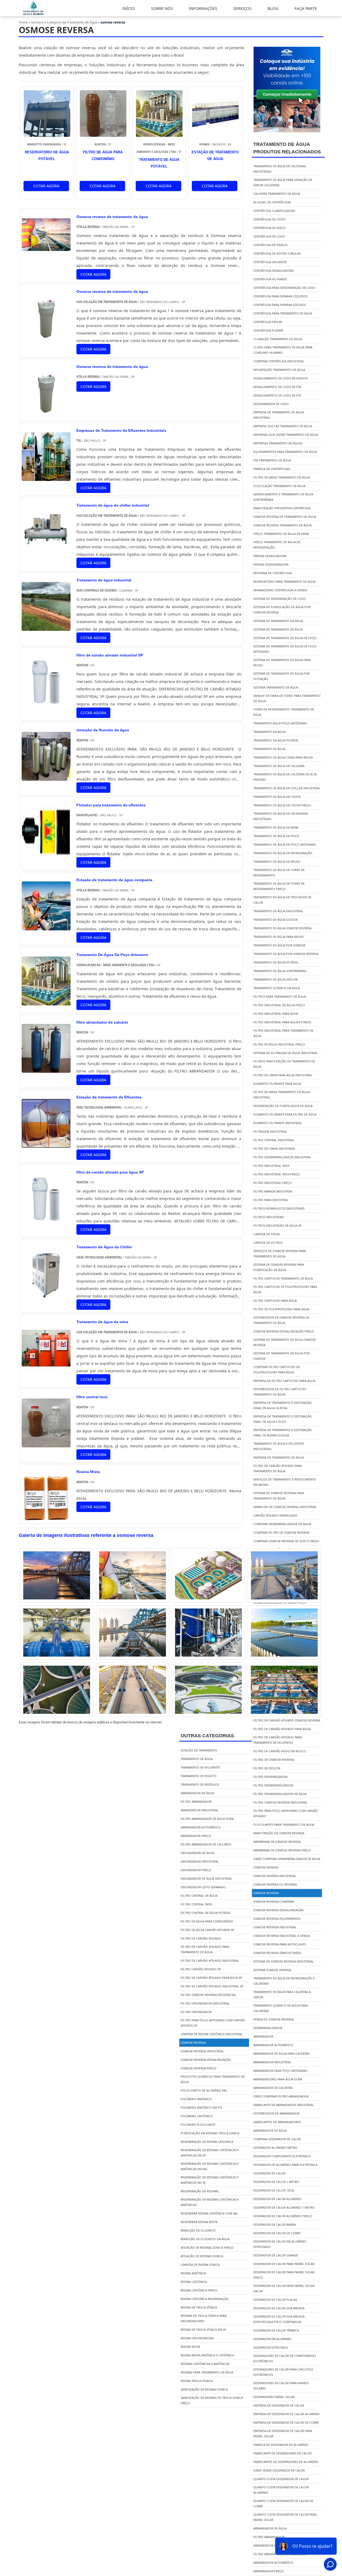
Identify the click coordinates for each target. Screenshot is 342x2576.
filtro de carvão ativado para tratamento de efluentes (278, 1740)
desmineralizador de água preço (280, 1602)
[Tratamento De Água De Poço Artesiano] (46, 1002)
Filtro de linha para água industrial (283, 1075)
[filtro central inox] (46, 1444)
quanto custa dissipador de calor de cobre (283, 2503)
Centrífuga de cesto (269, 219)
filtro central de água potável (206, 1913)
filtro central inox (196, 1904)
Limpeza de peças (267, 1234)
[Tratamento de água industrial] (46, 627)
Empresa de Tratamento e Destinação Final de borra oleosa (283, 1433)
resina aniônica (193, 2273)
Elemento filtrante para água (277, 1084)
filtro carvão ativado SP (201, 1969)
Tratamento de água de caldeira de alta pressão (285, 777)
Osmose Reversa (193, 2043)
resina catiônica (194, 2282)
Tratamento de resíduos (200, 1784)
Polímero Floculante (198, 2125)
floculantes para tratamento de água (284, 1825)
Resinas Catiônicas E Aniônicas (205, 2364)
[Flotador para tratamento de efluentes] (46, 852)
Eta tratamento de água (272, 460)
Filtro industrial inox (271, 1166)
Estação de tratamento (199, 1750)
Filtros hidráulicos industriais (279, 1208)
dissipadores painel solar (274, 2397)
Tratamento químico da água (277, 988)
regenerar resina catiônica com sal (209, 2213)
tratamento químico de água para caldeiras (281, 2008)
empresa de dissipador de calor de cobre (286, 2422)
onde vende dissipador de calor (279, 2470)
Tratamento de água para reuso (279, 937)
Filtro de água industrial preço (279, 1044)
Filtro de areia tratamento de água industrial (282, 1095)
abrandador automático (273, 2045)
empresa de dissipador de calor (279, 2405)
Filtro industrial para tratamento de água (283, 1033)
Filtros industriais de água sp (277, 1225)
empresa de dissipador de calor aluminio (287, 2414)
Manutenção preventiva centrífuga (282, 508)
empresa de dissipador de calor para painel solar (283, 2433)
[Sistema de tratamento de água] (133, 1633)
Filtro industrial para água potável (282, 1022)
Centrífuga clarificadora (274, 211)
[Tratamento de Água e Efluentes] (34, 14)
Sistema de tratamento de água (278, 629)
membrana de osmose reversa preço (282, 1850)
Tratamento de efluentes (200, 1767)
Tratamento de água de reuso (277, 862)
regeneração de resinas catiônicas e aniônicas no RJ (210, 2180)
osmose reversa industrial (275, 1927)
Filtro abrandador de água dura (207, 1819)
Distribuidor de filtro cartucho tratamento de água (280, 1392)
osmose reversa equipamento (277, 1919)
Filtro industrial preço (273, 1183)
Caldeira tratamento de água (277, 194)
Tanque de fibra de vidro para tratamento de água (287, 698)
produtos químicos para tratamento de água (213, 2079)
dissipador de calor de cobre (277, 2233)
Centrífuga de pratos (270, 245)
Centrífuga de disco (269, 228)
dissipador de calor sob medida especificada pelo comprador (279, 2319)
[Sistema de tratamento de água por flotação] (284, 1690)
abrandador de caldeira (273, 2088)
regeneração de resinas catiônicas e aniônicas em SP (210, 2153)
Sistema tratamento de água (276, 687)
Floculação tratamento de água (279, 486)
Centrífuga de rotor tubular (277, 253)
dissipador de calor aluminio (277, 2199)
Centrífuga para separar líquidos (280, 296)
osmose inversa (266, 1867)
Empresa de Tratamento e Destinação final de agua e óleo (283, 1419)
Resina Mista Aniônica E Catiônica (207, 2355)
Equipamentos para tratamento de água (285, 452)
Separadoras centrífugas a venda (280, 590)
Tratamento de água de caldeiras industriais (280, 169)
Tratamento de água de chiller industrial (287, 788)
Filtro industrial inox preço (277, 1174)
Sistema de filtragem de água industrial (286, 1053)
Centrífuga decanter (270, 262)
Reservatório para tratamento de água (284, 582)
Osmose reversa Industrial (202, 2051)
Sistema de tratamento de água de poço (285, 638)
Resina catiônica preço (199, 2290)
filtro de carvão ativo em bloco (280, 1751)
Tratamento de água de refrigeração (283, 853)
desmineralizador (268, 2028)
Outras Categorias (207, 1736)
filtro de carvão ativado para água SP (211, 1978)
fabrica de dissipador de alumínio (281, 2445)
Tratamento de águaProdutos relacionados (287, 148)
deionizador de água (197, 1853)
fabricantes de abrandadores (277, 2122)
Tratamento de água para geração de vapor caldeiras (283, 182)
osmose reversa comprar (274, 1901)
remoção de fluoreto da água (205, 2239)
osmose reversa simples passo (277, 1953)
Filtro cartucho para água (275, 1301)
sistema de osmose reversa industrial (284, 1961)
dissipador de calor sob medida (279, 2308)
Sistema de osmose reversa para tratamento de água (279, 1496)
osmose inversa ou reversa (275, 1884)
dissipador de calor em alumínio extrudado (280, 2244)
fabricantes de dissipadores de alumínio (286, 2462)
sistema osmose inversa (272, 1970)
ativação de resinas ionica (202, 2256)
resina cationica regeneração (205, 2299)
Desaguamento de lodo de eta (277, 387)
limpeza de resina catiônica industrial (212, 2034)
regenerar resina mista (199, 2222)
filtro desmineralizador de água (280, 1794)
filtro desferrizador (270, 1777)
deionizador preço (196, 1870)
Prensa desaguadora (270, 556)
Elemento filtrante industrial (278, 1123)
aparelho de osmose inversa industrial (285, 1507)
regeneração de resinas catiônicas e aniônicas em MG (210, 2166)
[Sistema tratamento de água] (133, 1575)
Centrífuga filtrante (270, 279)
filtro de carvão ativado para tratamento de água (205, 1949)
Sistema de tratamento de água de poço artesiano (285, 649)
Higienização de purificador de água (283, 1106)
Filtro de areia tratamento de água (282, 477)
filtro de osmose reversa (274, 1760)
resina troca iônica (197, 2381)
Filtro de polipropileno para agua (281, 1309)
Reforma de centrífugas (273, 573)
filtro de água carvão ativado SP (207, 1930)
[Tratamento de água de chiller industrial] (46, 552)
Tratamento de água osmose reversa (282, 928)
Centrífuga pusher (268, 330)
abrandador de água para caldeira (281, 2054)
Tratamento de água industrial (278, 911)
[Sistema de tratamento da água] (57, 1633)
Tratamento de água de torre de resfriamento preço (279, 886)
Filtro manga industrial (273, 1191)
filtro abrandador (269, 2537)
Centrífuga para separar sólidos (280, 305)
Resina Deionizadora (197, 2338)
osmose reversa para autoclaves (280, 1944)
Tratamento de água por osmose (279, 945)
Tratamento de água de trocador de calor (282, 900)
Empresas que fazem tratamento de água (286, 435)
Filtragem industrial (270, 1131)
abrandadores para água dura (278, 2079)
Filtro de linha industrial (274, 1149)
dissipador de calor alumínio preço (283, 2216)
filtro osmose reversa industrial (280, 1802)
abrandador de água (270, 2130)
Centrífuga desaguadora (273, 271)
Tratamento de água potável (276, 962)
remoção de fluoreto (198, 2230)
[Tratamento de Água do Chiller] (46, 1294)
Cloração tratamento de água (278, 339)
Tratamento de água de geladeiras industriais (281, 816)
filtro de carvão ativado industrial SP (212, 1986)
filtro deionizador (196, 2012)
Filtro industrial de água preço (279, 1005)
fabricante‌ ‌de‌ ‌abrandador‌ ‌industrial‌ (284, 2105)
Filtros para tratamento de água (280, 996)
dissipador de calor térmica (276, 2330)
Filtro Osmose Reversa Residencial (208, 1995)
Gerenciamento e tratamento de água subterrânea (283, 497)
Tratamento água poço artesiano (280, 723)
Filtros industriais (269, 1217)
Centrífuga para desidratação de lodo (284, 288)
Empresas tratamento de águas (278, 443)
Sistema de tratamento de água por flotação (281, 676)
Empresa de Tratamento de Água (279, 1457)
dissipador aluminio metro (275, 2148)
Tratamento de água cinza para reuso (283, 757)
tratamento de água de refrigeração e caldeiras (284, 1981)
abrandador (263, 2036)
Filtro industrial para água (276, 1014)
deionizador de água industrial (206, 1878)
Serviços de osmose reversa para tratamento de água (280, 1254)
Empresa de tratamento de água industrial (279, 415)
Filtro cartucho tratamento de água (283, 1278)
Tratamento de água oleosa (275, 920)
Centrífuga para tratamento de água (283, 313)
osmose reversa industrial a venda (281, 1936)
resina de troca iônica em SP (203, 2330)
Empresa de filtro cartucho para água (284, 1381)
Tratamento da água (269, 732)
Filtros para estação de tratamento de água (284, 1064)
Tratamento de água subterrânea (280, 971)
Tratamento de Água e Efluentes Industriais (279, 1446)
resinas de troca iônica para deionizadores (204, 2318)
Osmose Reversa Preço (199, 2068)
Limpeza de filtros (268, 1243)
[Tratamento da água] (57, 1575)
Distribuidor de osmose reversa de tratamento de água (281, 1320)
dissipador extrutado (271, 2347)
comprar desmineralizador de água (282, 1524)
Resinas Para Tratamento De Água (207, 2372)
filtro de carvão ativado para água (282, 1729)
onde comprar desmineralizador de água (287, 1859)
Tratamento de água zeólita (275, 979)
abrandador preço (269, 2571)
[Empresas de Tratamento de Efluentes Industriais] (46, 477)
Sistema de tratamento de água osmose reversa (285, 1342)
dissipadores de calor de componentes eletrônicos (285, 2358)
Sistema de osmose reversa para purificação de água (279, 1267)
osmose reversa (266, 1893)
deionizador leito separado (203, 1887)
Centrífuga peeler (268, 322)
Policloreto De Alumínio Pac (204, 2090)
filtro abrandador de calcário (206, 1844)
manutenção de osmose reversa (279, 1833)
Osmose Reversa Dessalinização (206, 2060)
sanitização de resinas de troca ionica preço (212, 2400)
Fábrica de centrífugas (272, 469)
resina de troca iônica (199, 2307)
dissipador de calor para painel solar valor (284, 2288)
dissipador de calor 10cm (274, 2190)
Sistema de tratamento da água (278, 621)
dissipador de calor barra (275, 2225)
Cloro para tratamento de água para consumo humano (283, 350)
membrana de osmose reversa (277, 1842)
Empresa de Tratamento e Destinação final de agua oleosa (283, 1405)
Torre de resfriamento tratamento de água (284, 712)
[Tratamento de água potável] (284, 1633)
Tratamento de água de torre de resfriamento (279, 873)
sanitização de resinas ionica (204, 2389)
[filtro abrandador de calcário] (46, 1069)
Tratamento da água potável (276, 740)
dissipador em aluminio (272, 2339)
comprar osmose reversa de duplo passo (286, 1541)
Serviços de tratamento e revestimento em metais (285, 1482)
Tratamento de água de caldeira (279, 766)
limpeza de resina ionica (200, 2265)
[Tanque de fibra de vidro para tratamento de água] (133, 1690)
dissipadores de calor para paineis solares (281, 2386)
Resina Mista (190, 2347)
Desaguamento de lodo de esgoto (281, 378)
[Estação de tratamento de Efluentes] (46, 1144)
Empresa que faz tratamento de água (283, 426)
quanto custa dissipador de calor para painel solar (285, 2517)
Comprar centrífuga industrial (279, 361)
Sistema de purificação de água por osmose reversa (282, 610)
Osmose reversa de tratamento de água (285, 517)
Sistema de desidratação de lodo (280, 599)
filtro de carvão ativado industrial (210, 1961)
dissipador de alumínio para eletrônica (285, 2165)
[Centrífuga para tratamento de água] (208, 1575)
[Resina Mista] (46, 1519)
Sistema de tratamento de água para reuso (282, 663)
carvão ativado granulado (275, 1515)
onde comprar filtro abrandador (281, 2096)
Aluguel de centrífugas (272, 202)
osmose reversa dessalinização (279, 1910)
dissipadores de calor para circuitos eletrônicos (283, 2372)
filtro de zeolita (267, 1768)
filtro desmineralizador (273, 1785)
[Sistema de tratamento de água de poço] (208, 1633)
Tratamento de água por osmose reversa (286, 954)
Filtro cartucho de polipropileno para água (285, 1289)
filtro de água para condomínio (207, 1921)
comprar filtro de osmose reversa (281, 1532)
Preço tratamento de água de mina (281, 534)
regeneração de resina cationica (207, 2142)
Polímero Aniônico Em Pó (201, 2107)
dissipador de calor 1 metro (276, 2182)
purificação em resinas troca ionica (210, 2133)
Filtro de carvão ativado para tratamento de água (278, 1468)
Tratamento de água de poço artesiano (285, 844)
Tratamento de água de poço (276, 836)
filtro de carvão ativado (201, 1938)
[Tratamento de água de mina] (46, 1369)
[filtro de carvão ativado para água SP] (46, 1219)
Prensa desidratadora (271, 564)
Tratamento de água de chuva (277, 797)
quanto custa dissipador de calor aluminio (281, 2490)
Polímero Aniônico (196, 2099)
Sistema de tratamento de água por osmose (281, 1356)
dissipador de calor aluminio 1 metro (284, 2207)
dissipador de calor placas (275, 2300)
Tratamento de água (269, 749)
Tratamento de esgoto (199, 1776)
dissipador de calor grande (276, 2255)
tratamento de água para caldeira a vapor (282, 1994)
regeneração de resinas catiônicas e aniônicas (210, 2202)
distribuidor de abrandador (276, 2113)
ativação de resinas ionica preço (207, 2247)
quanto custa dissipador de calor (281, 2479)
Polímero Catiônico (197, 2116)
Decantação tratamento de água (279, 370)
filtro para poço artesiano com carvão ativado (286, 1813)
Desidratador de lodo (271, 404)
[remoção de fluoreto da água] (46, 777)
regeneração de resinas (200, 2191)
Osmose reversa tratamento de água (282, 525)
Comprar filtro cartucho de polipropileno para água (277, 1369)
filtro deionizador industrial (205, 2003)
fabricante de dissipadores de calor (282, 2453)
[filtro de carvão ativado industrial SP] (46, 702)
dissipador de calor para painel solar (284, 2264)
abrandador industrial (272, 2062)
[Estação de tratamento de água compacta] (46, 926)
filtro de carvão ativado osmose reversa (287, 1720)
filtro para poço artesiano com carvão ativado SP (213, 2023)
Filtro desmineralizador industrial (282, 1157)
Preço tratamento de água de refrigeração (277, 545)
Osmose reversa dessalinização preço (284, 1331)
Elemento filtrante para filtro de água (285, 1114)
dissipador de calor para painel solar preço (284, 2275)
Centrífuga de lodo (269, 236)
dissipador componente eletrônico (282, 2156)
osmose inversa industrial (275, 1876)
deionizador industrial (200, 1861)
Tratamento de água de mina (276, 827)
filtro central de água (199, 1896)
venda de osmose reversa (273, 2019)
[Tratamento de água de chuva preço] (208, 1690)
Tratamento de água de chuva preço (282, 805)
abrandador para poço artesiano (280, 2071)
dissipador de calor (269, 2173)
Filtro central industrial (274, 1140)
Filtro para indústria (271, 1200)
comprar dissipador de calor (277, 2139)
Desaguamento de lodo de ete (277, 395)
